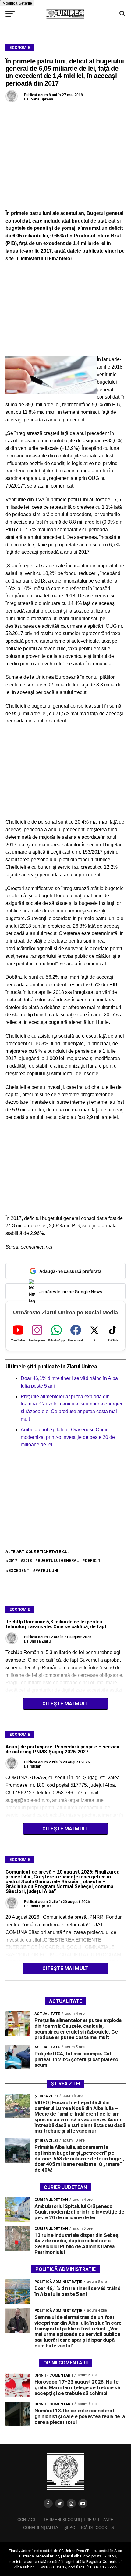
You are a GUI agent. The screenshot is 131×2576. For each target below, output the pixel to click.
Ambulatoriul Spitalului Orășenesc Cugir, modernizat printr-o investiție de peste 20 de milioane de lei (68, 1437)
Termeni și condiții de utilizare (78, 2520)
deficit (93, 1560)
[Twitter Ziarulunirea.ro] (60, 2503)
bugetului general (58, 1560)
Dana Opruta (40, 1906)
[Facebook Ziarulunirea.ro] (48, 2503)
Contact (27, 2520)
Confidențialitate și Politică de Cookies (69, 2528)
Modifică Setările (17, 3)
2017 (13, 1560)
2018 (27, 1560)
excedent (19, 1570)
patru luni (47, 1570)
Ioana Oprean (41, 99)
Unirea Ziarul (40, 1641)
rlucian (35, 1766)
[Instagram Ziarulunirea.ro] (71, 2503)
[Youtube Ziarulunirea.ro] (83, 2503)
